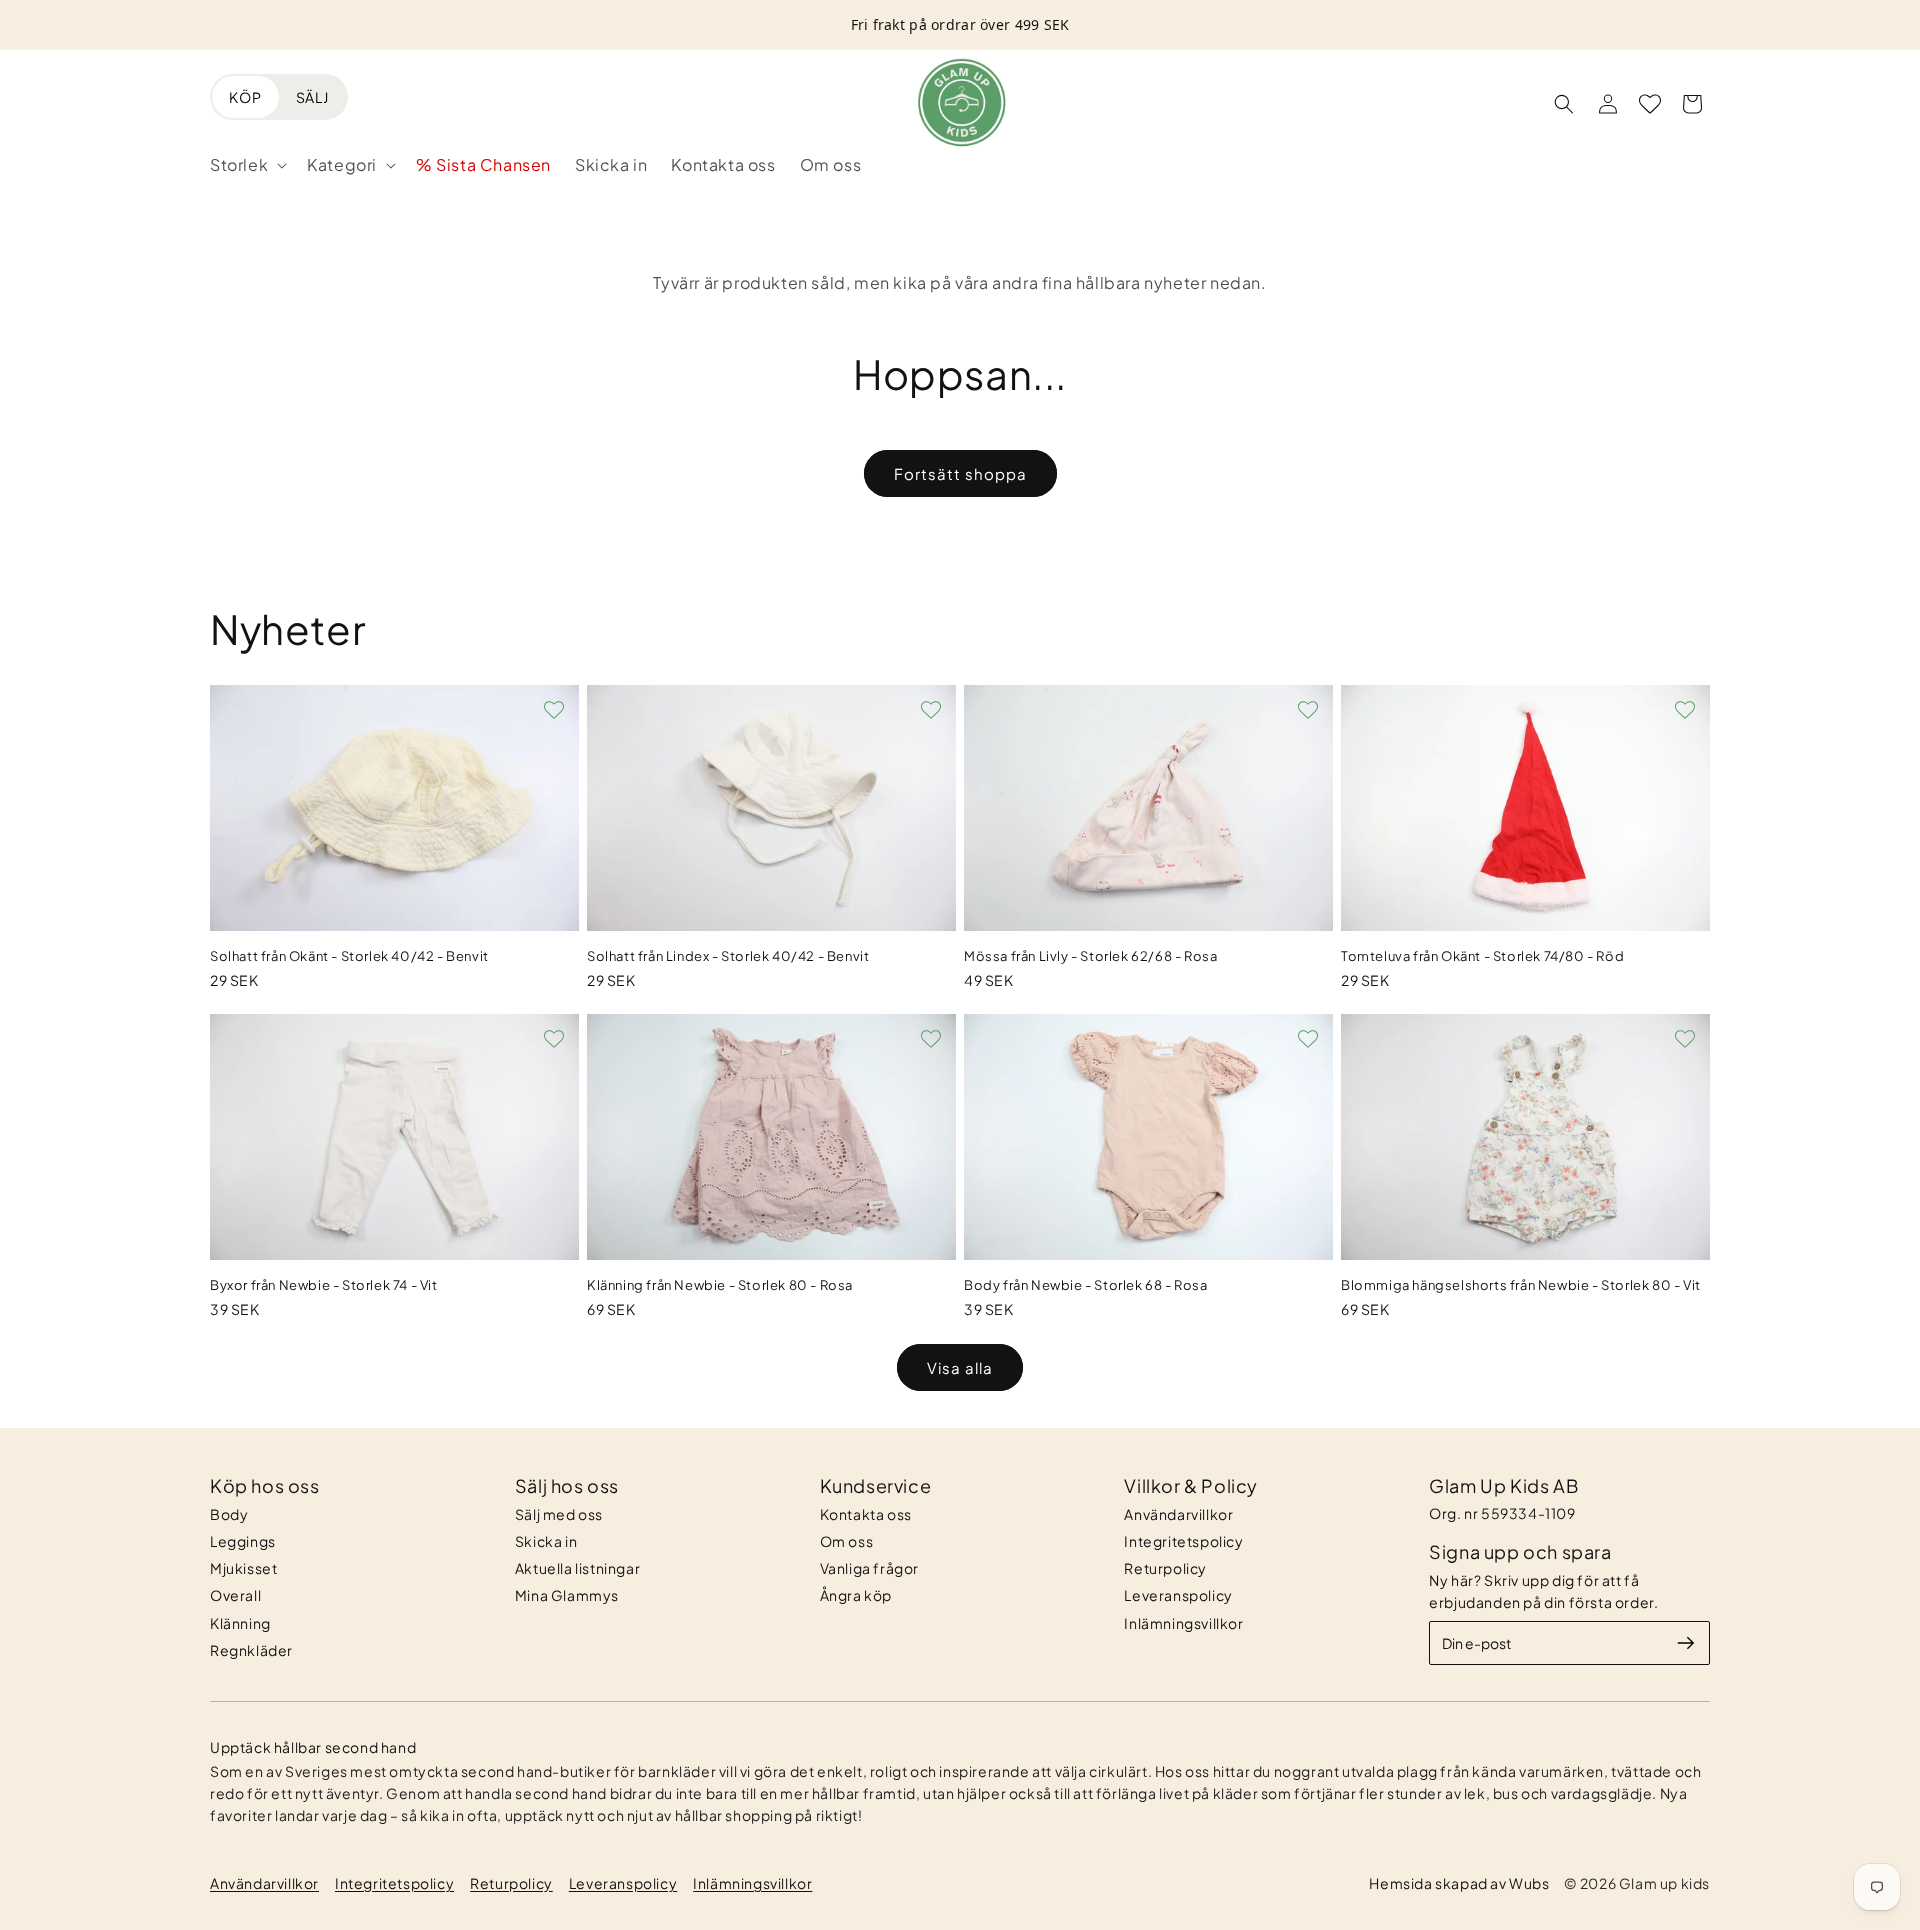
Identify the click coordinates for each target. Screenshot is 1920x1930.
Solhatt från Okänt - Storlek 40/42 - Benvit (349, 956)
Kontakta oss (866, 1514)
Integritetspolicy (1183, 1541)
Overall (235, 1595)
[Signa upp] (1686, 1643)
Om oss (847, 1541)
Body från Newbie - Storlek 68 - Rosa (1086, 1285)
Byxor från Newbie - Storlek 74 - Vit (324, 1285)
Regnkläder (251, 1650)
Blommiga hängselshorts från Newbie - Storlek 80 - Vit (1521, 1285)
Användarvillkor (1178, 1514)
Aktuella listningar (577, 1568)
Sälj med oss (559, 1514)
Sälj (312, 97)
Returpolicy (1165, 1568)
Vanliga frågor (869, 1568)
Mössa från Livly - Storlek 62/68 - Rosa (1090, 956)
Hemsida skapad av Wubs (1459, 1883)
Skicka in (546, 1541)
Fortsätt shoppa (960, 473)
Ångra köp (856, 1595)
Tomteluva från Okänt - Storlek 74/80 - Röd (1482, 956)
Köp (245, 97)
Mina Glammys (567, 1595)
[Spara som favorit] (554, 710)
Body (229, 1514)
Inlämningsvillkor (1183, 1623)
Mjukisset (243, 1568)
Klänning (240, 1623)
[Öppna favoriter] (1650, 104)
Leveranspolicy (1178, 1595)
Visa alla (960, 1367)
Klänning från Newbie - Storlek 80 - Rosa (720, 1285)
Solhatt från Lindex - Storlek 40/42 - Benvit (728, 956)
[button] (246, 165)
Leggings (243, 1541)
